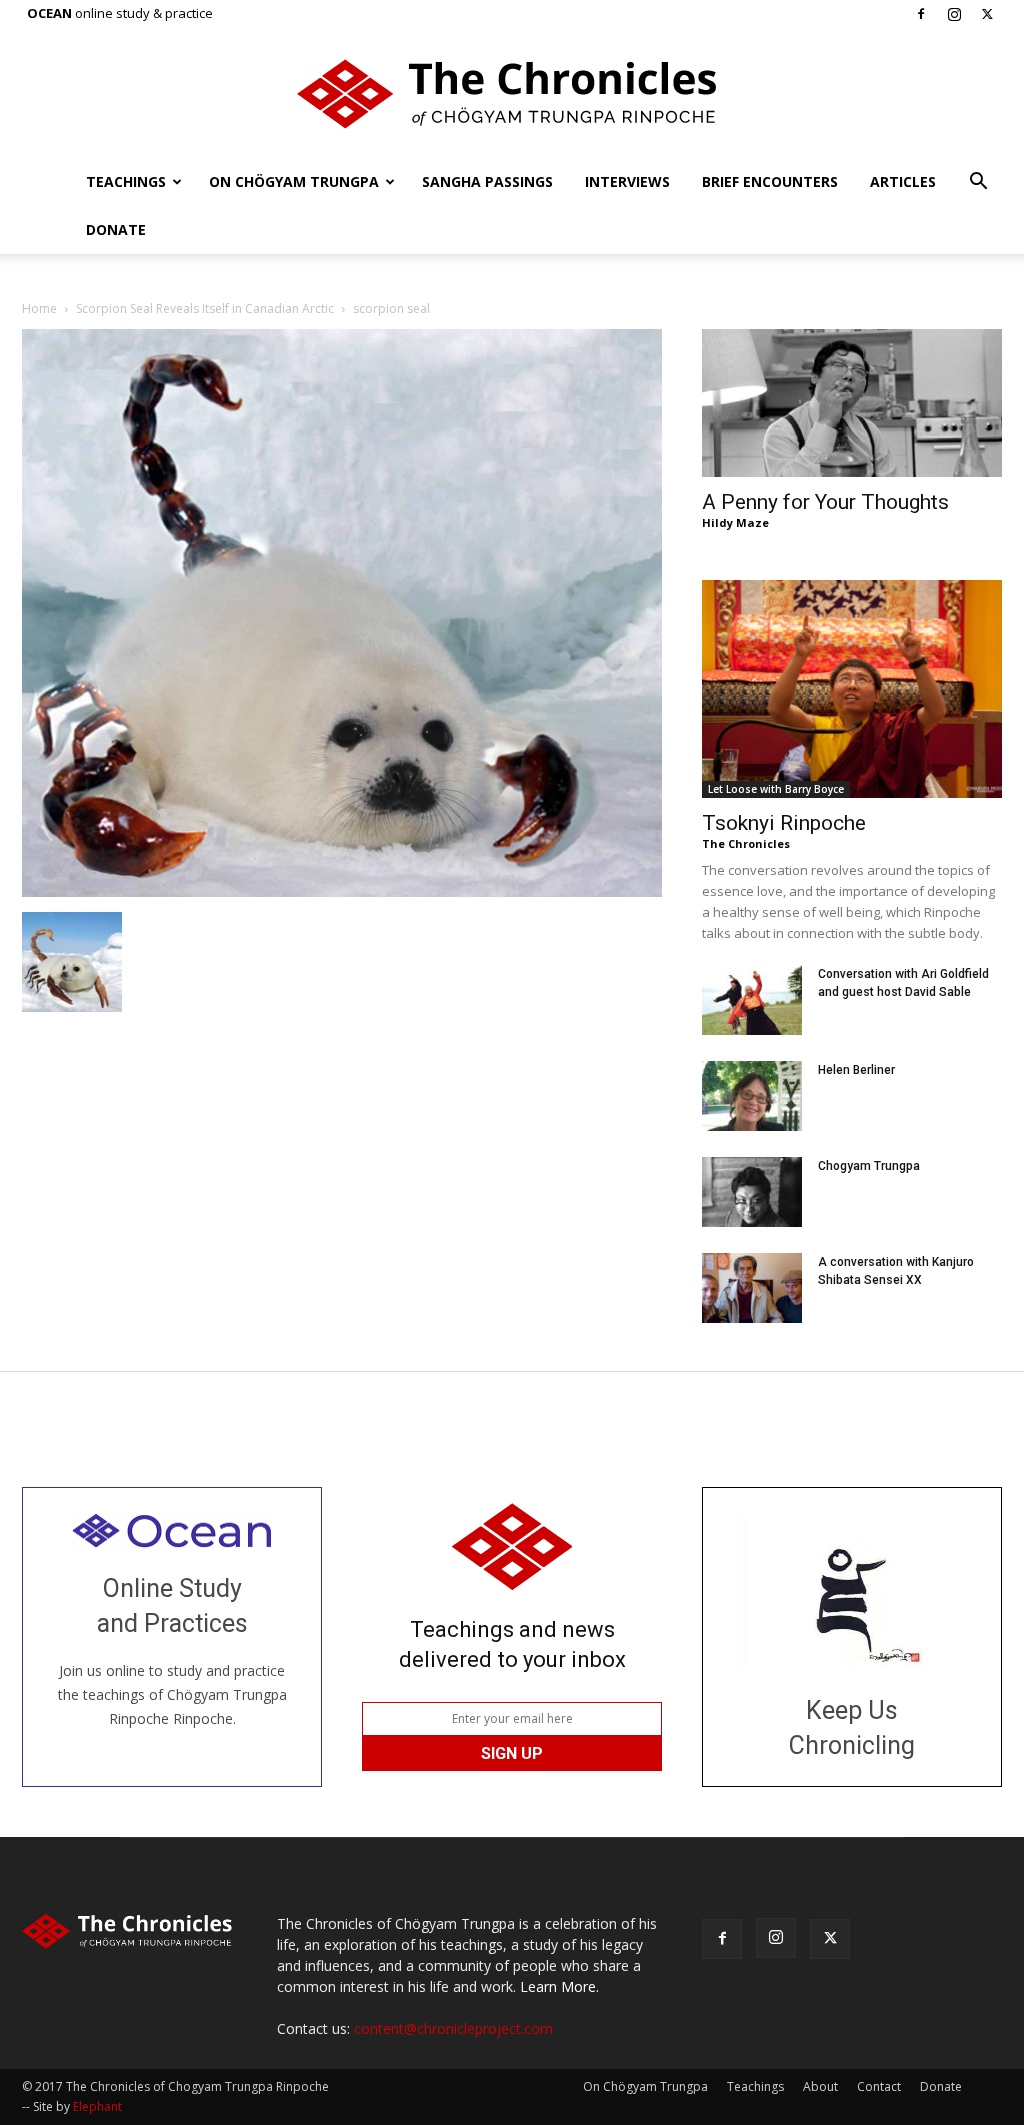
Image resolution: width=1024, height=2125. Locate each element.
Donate (116, 229)
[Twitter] (987, 14)
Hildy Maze (735, 522)
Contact (879, 2086)
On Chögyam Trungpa (294, 181)
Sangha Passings (487, 181)
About (820, 2086)
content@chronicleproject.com (453, 2028)
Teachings (126, 181)
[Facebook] (921, 14)
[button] (978, 183)
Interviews (627, 181)
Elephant (97, 2106)
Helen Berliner (856, 1070)
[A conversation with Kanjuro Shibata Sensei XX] (752, 1288)
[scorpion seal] (342, 891)
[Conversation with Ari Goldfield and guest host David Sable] (752, 1000)
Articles (903, 181)
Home (39, 308)
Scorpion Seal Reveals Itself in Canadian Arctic (205, 308)
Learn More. (559, 1986)
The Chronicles (746, 843)
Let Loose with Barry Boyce (776, 789)
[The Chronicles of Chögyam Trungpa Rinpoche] (512, 94)
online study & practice (120, 13)
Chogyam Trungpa (869, 1166)
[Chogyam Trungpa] (752, 1192)
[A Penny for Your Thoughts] (852, 403)
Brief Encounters (770, 181)
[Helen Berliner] (752, 1096)
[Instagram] (954, 14)
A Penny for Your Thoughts (825, 502)
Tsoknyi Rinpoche (784, 823)
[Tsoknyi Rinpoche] (852, 689)
